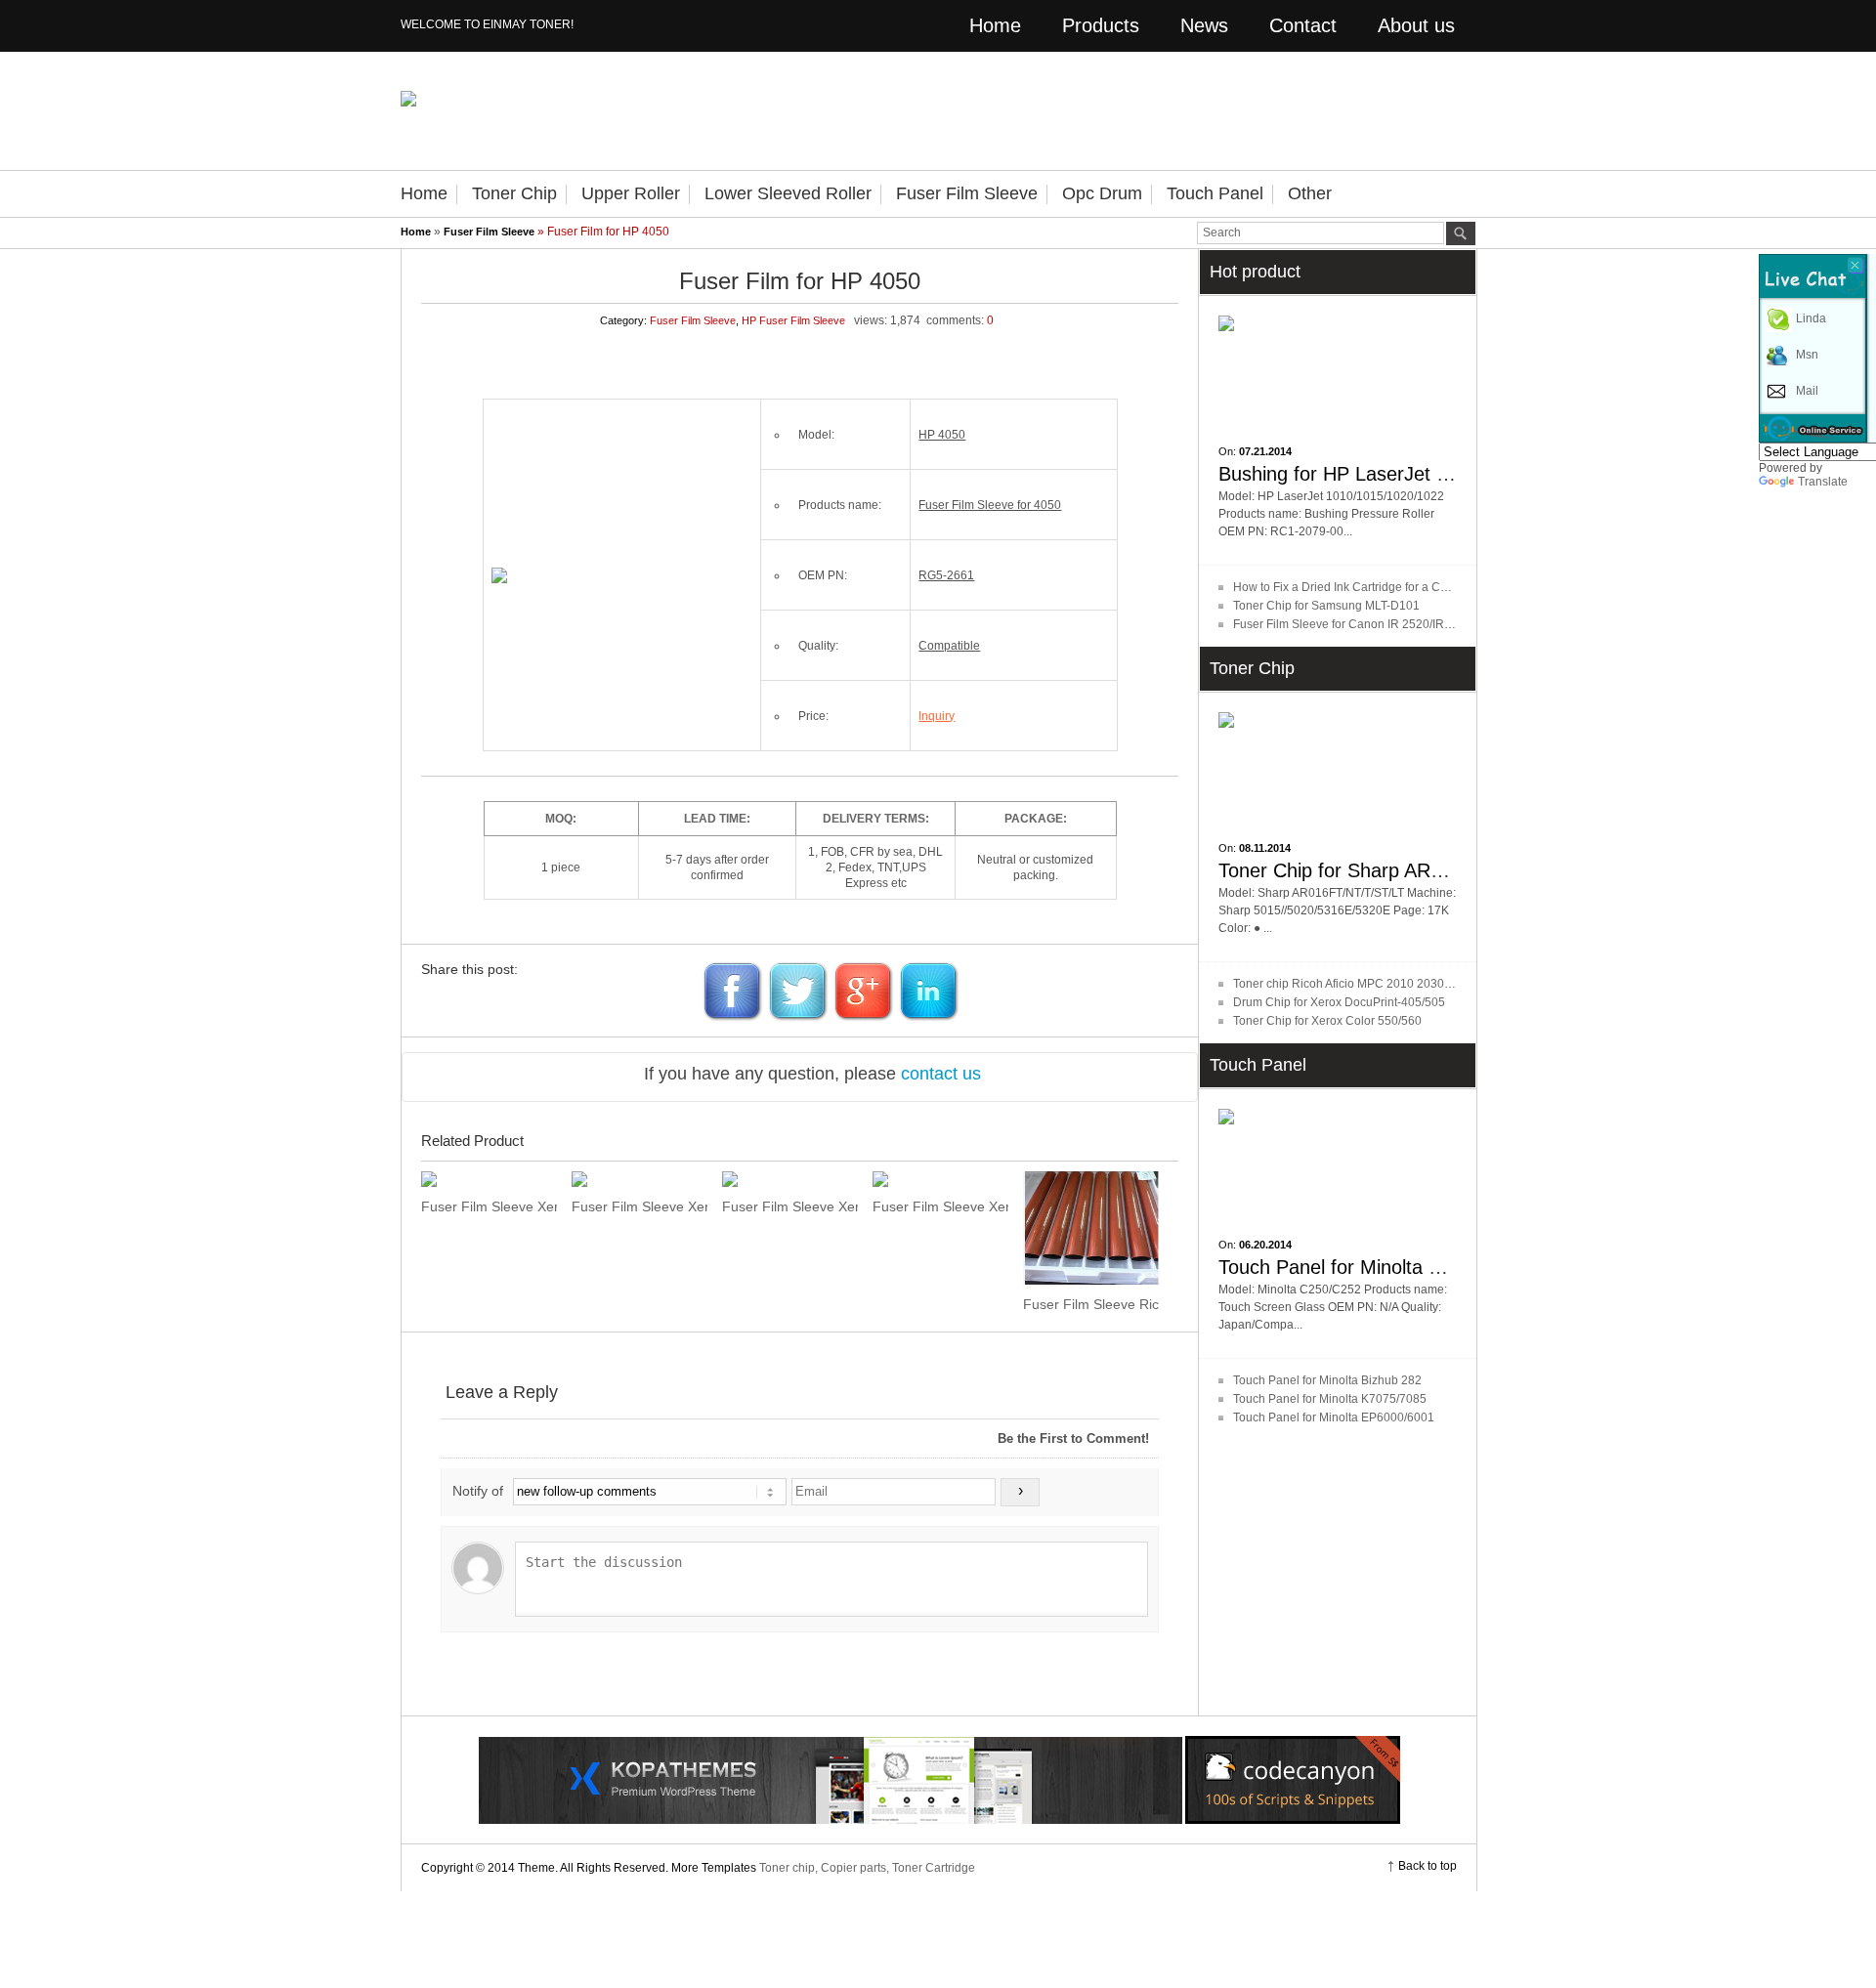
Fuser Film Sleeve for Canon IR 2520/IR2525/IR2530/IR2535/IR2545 (1415, 624)
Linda (1811, 318)
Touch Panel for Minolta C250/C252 (1372, 1267)
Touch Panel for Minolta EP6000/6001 (1334, 1417)
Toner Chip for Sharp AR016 (1341, 870)
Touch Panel (1215, 193)
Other (1310, 193)
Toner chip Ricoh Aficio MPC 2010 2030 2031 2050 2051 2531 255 (1411, 984)
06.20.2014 (1265, 1245)
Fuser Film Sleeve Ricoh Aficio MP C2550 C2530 (1091, 1304)
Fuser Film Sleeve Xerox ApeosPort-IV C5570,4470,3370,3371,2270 (640, 1206)
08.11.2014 (1265, 848)
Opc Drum (1102, 193)
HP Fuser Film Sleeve (793, 320)
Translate (1823, 482)
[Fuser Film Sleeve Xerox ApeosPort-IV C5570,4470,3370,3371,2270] (640, 1179)
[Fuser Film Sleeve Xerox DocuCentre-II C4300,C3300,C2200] (489, 1179)
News (1204, 25)
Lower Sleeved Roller (788, 193)
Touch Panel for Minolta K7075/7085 (1330, 1399)
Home (995, 25)
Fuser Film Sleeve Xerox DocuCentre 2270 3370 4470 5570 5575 (790, 1206)
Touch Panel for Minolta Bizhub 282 (1327, 1380)
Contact (1303, 25)
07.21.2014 (1265, 451)
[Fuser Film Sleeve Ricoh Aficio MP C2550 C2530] (1091, 1228)
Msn (1807, 355)
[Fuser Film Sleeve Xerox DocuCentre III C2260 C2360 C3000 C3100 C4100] (940, 1179)
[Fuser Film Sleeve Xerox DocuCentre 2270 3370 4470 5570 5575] (790, 1179)
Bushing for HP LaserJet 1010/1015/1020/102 (1417, 474)
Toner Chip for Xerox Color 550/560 (1327, 1021)
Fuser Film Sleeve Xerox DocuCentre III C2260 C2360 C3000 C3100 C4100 (940, 1206)
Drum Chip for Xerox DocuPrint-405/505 (1339, 1002)
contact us (941, 1074)
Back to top (1428, 1866)
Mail (1807, 391)
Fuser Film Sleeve (967, 193)
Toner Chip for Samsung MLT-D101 (1326, 606)
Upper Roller (631, 193)
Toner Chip (514, 193)
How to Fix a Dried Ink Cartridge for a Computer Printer (1378, 587)
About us (1416, 25)
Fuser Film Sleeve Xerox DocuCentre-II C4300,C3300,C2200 (489, 1206)
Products (1101, 25)
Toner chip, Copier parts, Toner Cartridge (867, 1868)
